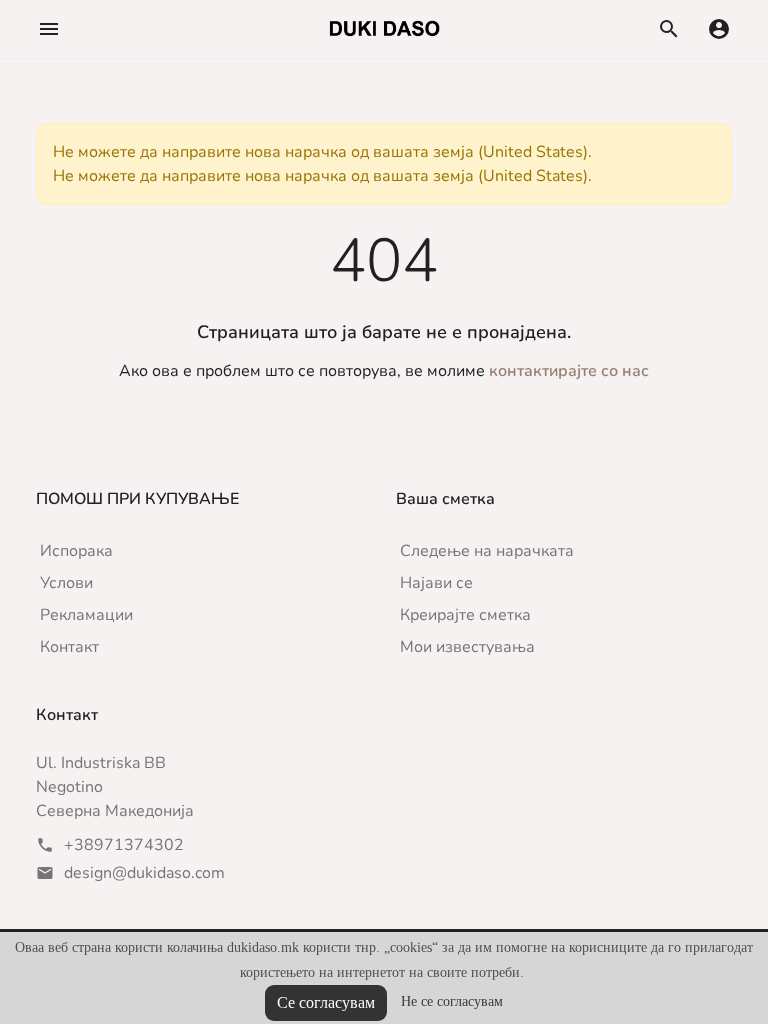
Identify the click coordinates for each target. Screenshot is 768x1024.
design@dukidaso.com (144, 873)
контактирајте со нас (569, 371)
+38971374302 (124, 845)
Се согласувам (326, 1002)
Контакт (69, 647)
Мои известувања (467, 647)
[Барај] (669, 29)
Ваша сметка (445, 499)
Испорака (76, 551)
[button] (49, 29)
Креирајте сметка (465, 615)
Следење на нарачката (487, 551)
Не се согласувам (452, 1001)
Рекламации (86, 615)
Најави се (436, 583)
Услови (66, 583)
